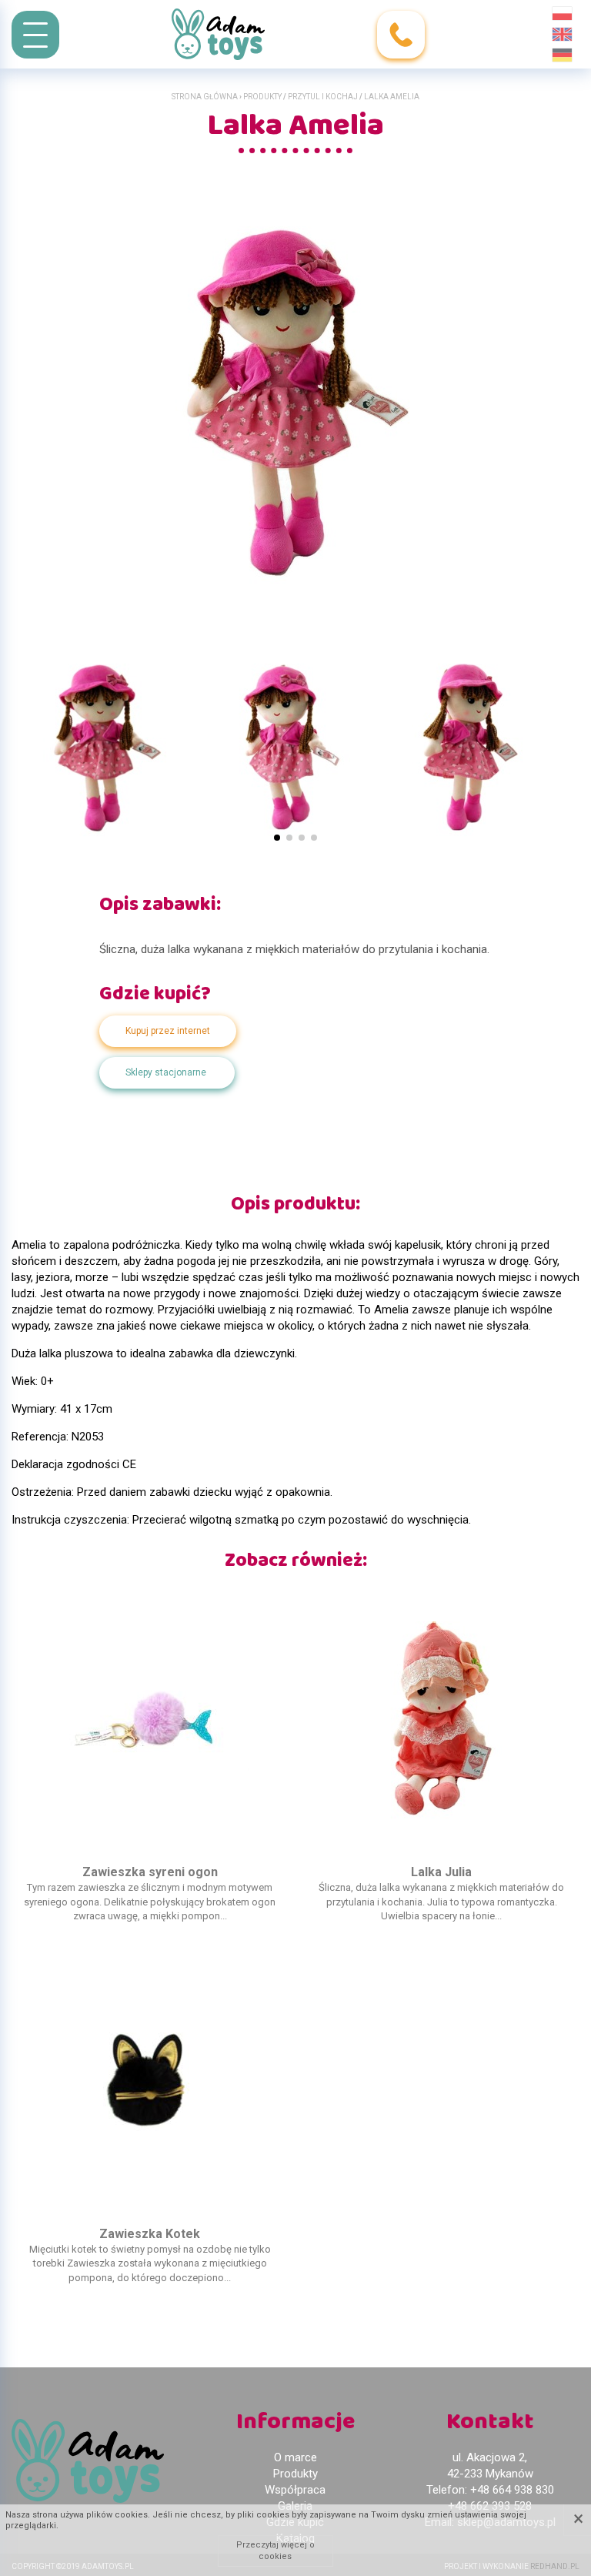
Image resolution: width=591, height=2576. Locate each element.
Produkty (262, 97)
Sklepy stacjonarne (166, 1072)
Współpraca (295, 2490)
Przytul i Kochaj (323, 97)
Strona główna (205, 97)
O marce (295, 2457)
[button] (277, 838)
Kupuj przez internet (168, 1031)
